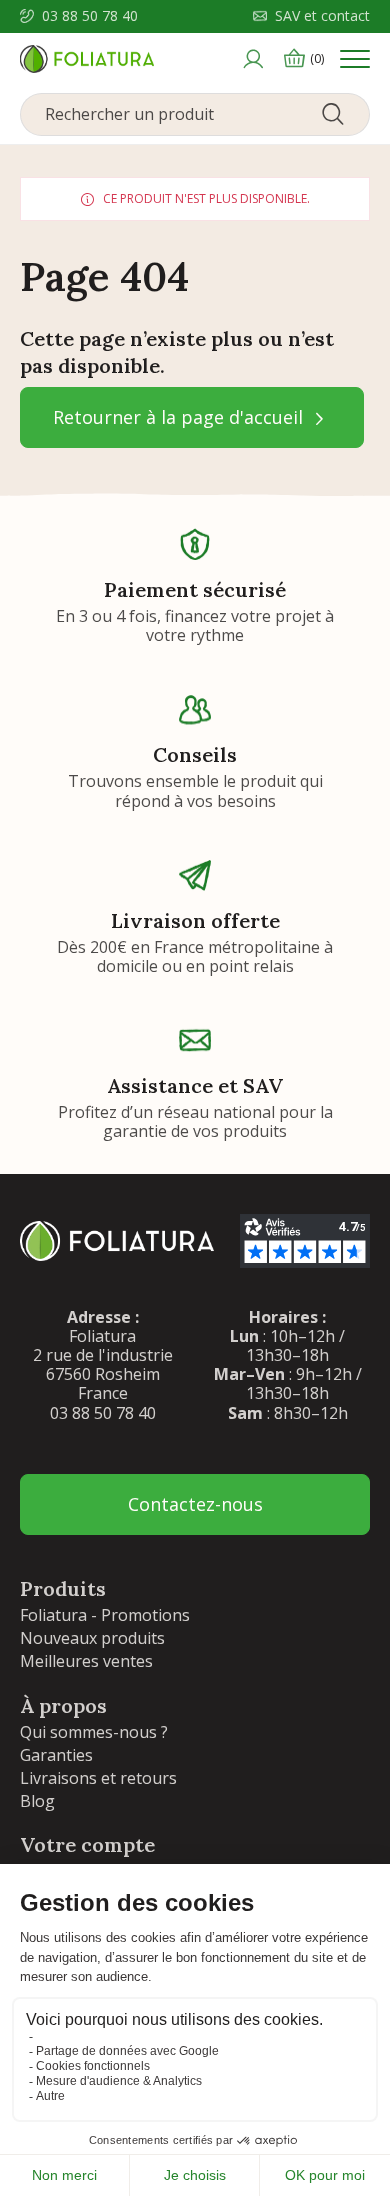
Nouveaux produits (92, 1638)
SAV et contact (322, 16)
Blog (37, 1801)
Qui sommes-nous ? (94, 1732)
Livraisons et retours (98, 1778)
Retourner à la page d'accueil (180, 417)
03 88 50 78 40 (90, 16)
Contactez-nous (195, 1504)
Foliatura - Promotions (105, 1615)
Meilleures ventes (86, 1661)
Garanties (56, 1755)
